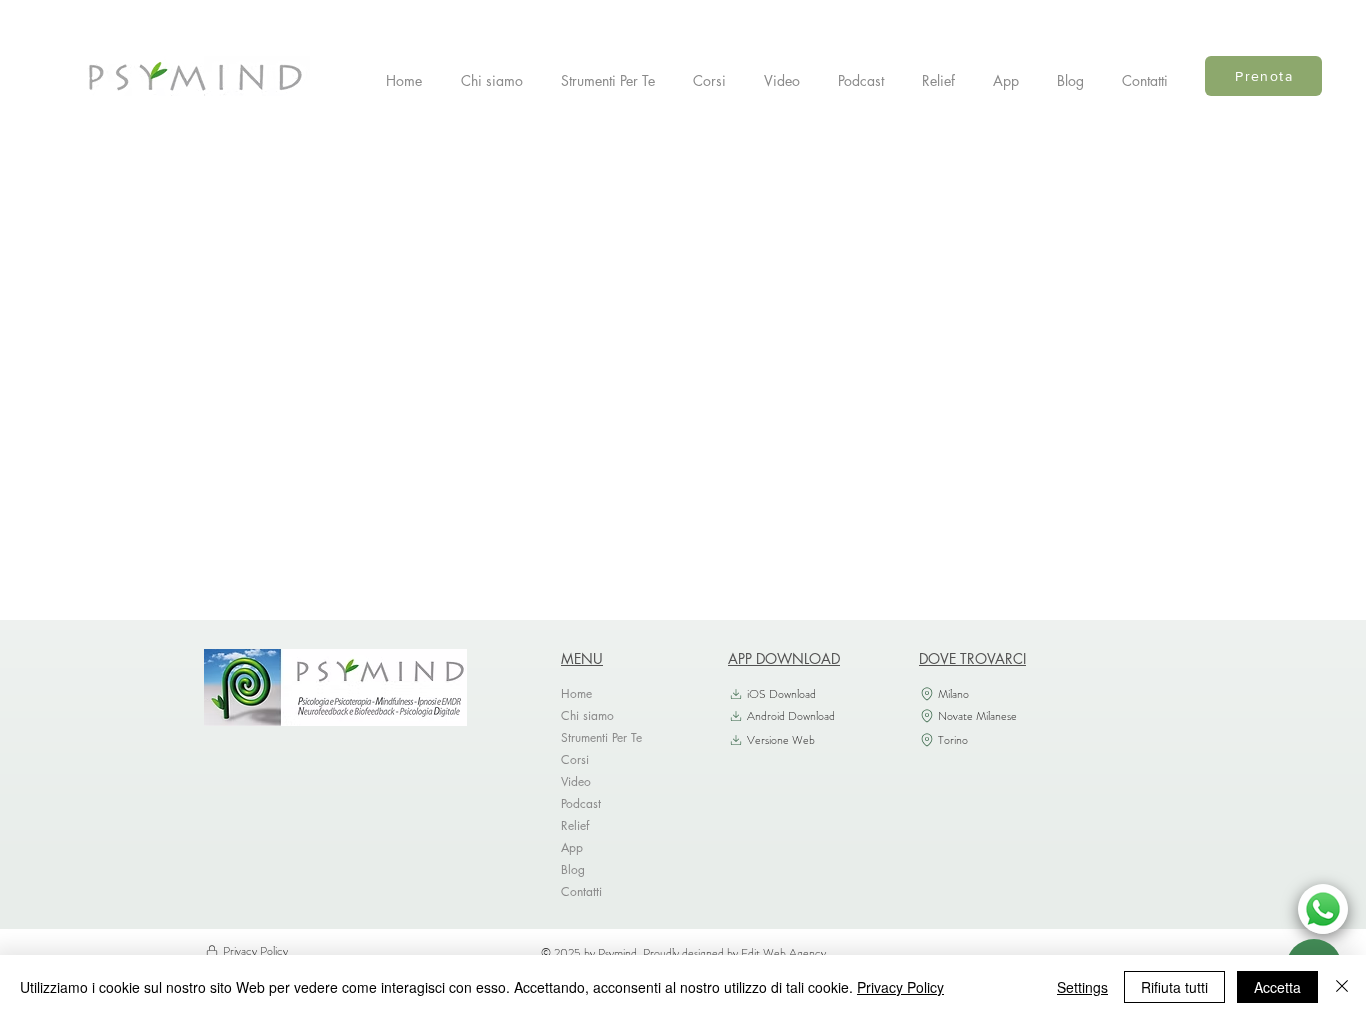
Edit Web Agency (783, 953)
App (572, 847)
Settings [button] (1082, 987)
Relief (575, 825)
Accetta (1277, 987)
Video (576, 781)
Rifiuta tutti (1174, 987)
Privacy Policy (900, 987)
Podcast (581, 803)
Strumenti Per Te (601, 737)
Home (576, 693)
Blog (573, 869)
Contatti (581, 891)
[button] (612, 81)
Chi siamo (587, 715)
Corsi (575, 759)
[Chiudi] (1342, 987)
